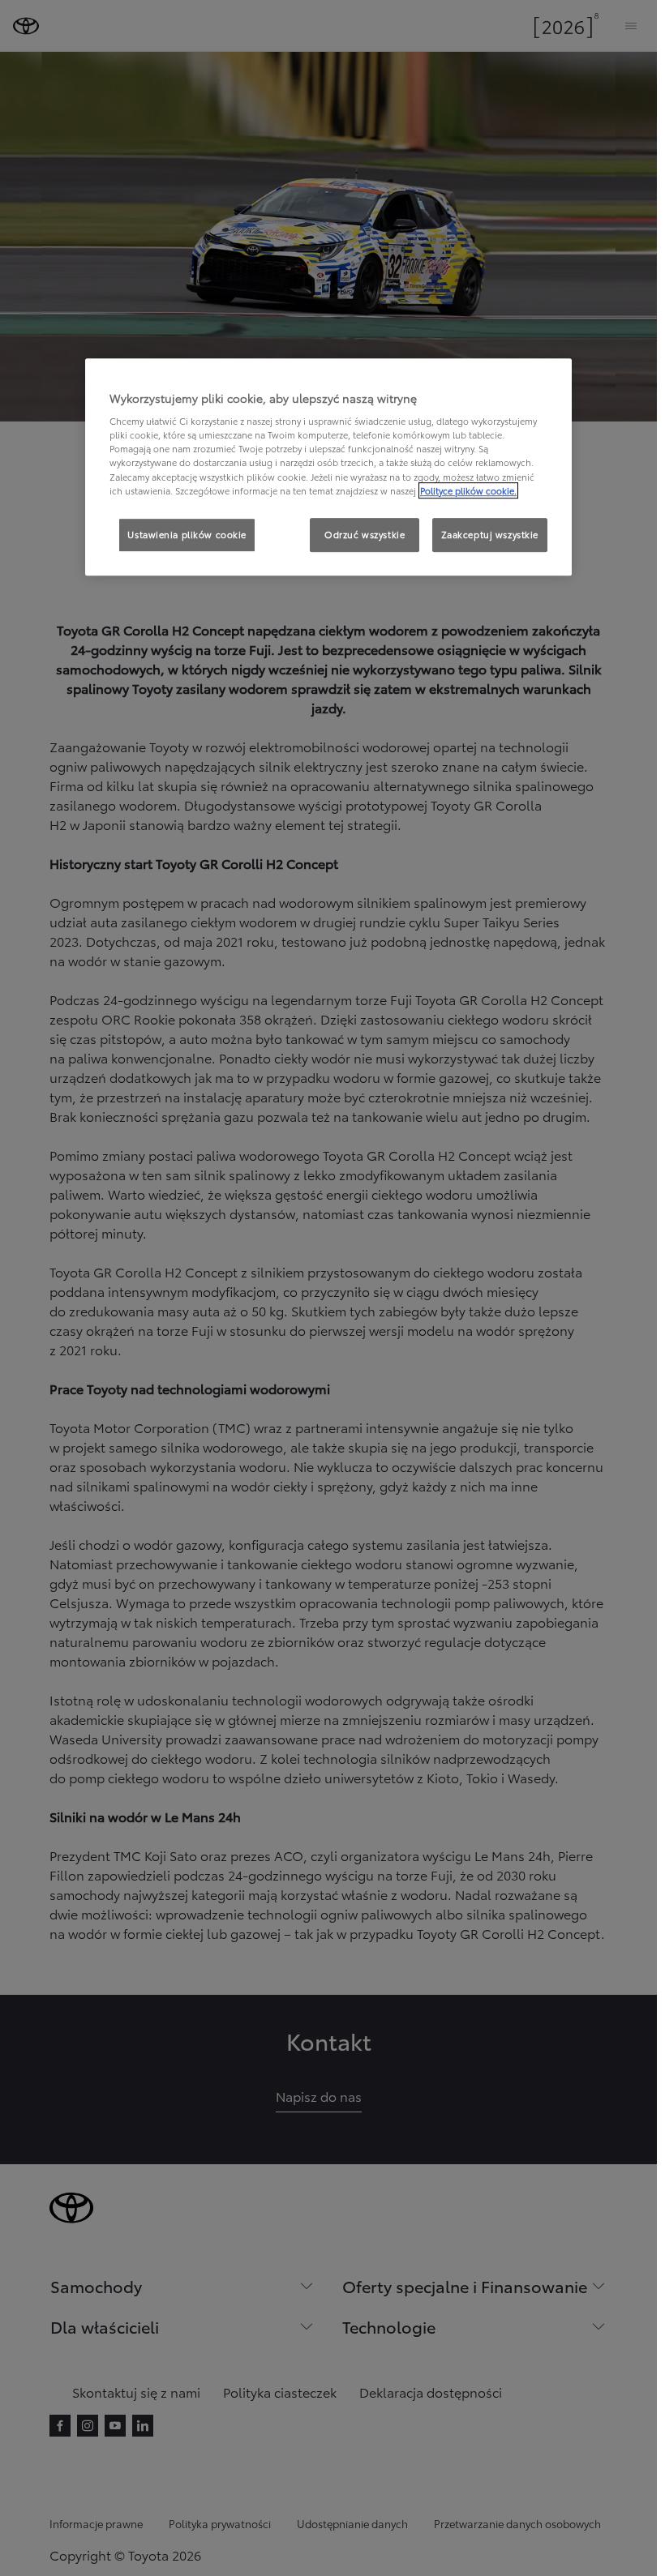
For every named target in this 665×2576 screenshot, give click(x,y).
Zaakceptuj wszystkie (490, 534)
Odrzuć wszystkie (365, 534)
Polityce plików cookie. (468, 490)
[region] (328, 467)
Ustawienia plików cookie (187, 534)
